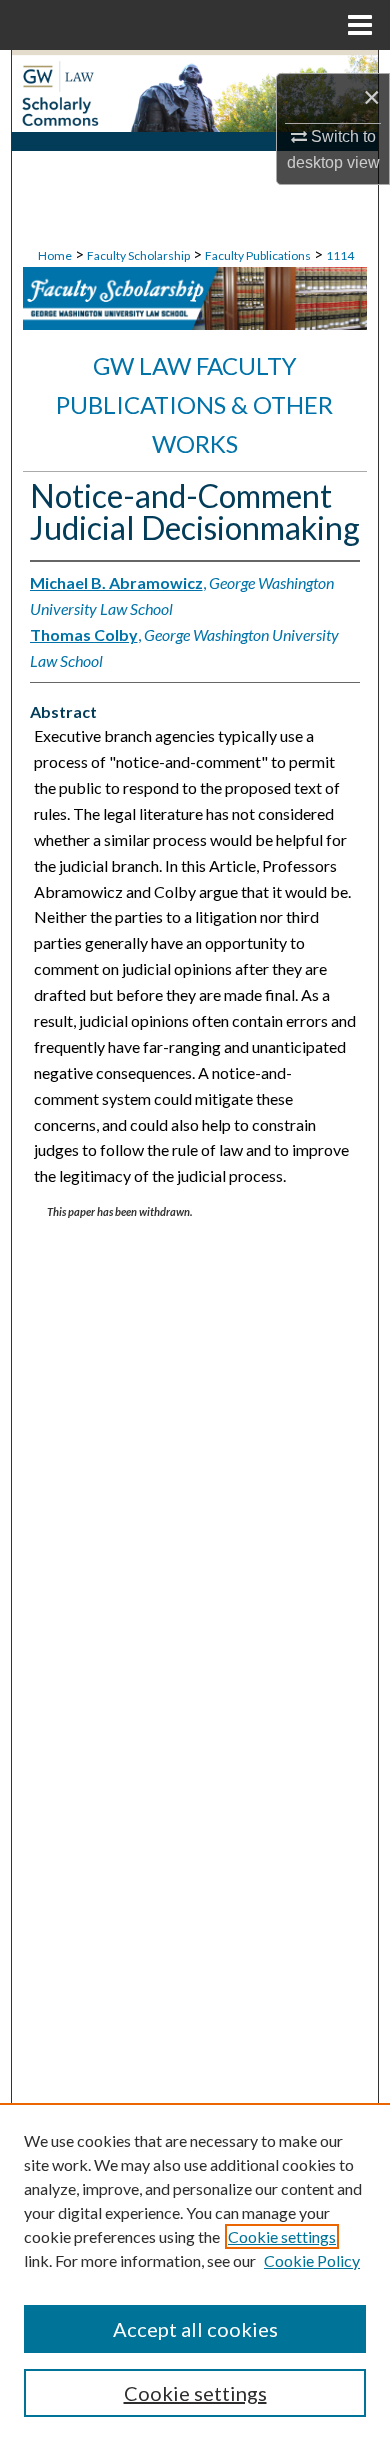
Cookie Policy (312, 2260)
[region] (195, 2272)
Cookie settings (282, 2236)
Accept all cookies (195, 2329)
